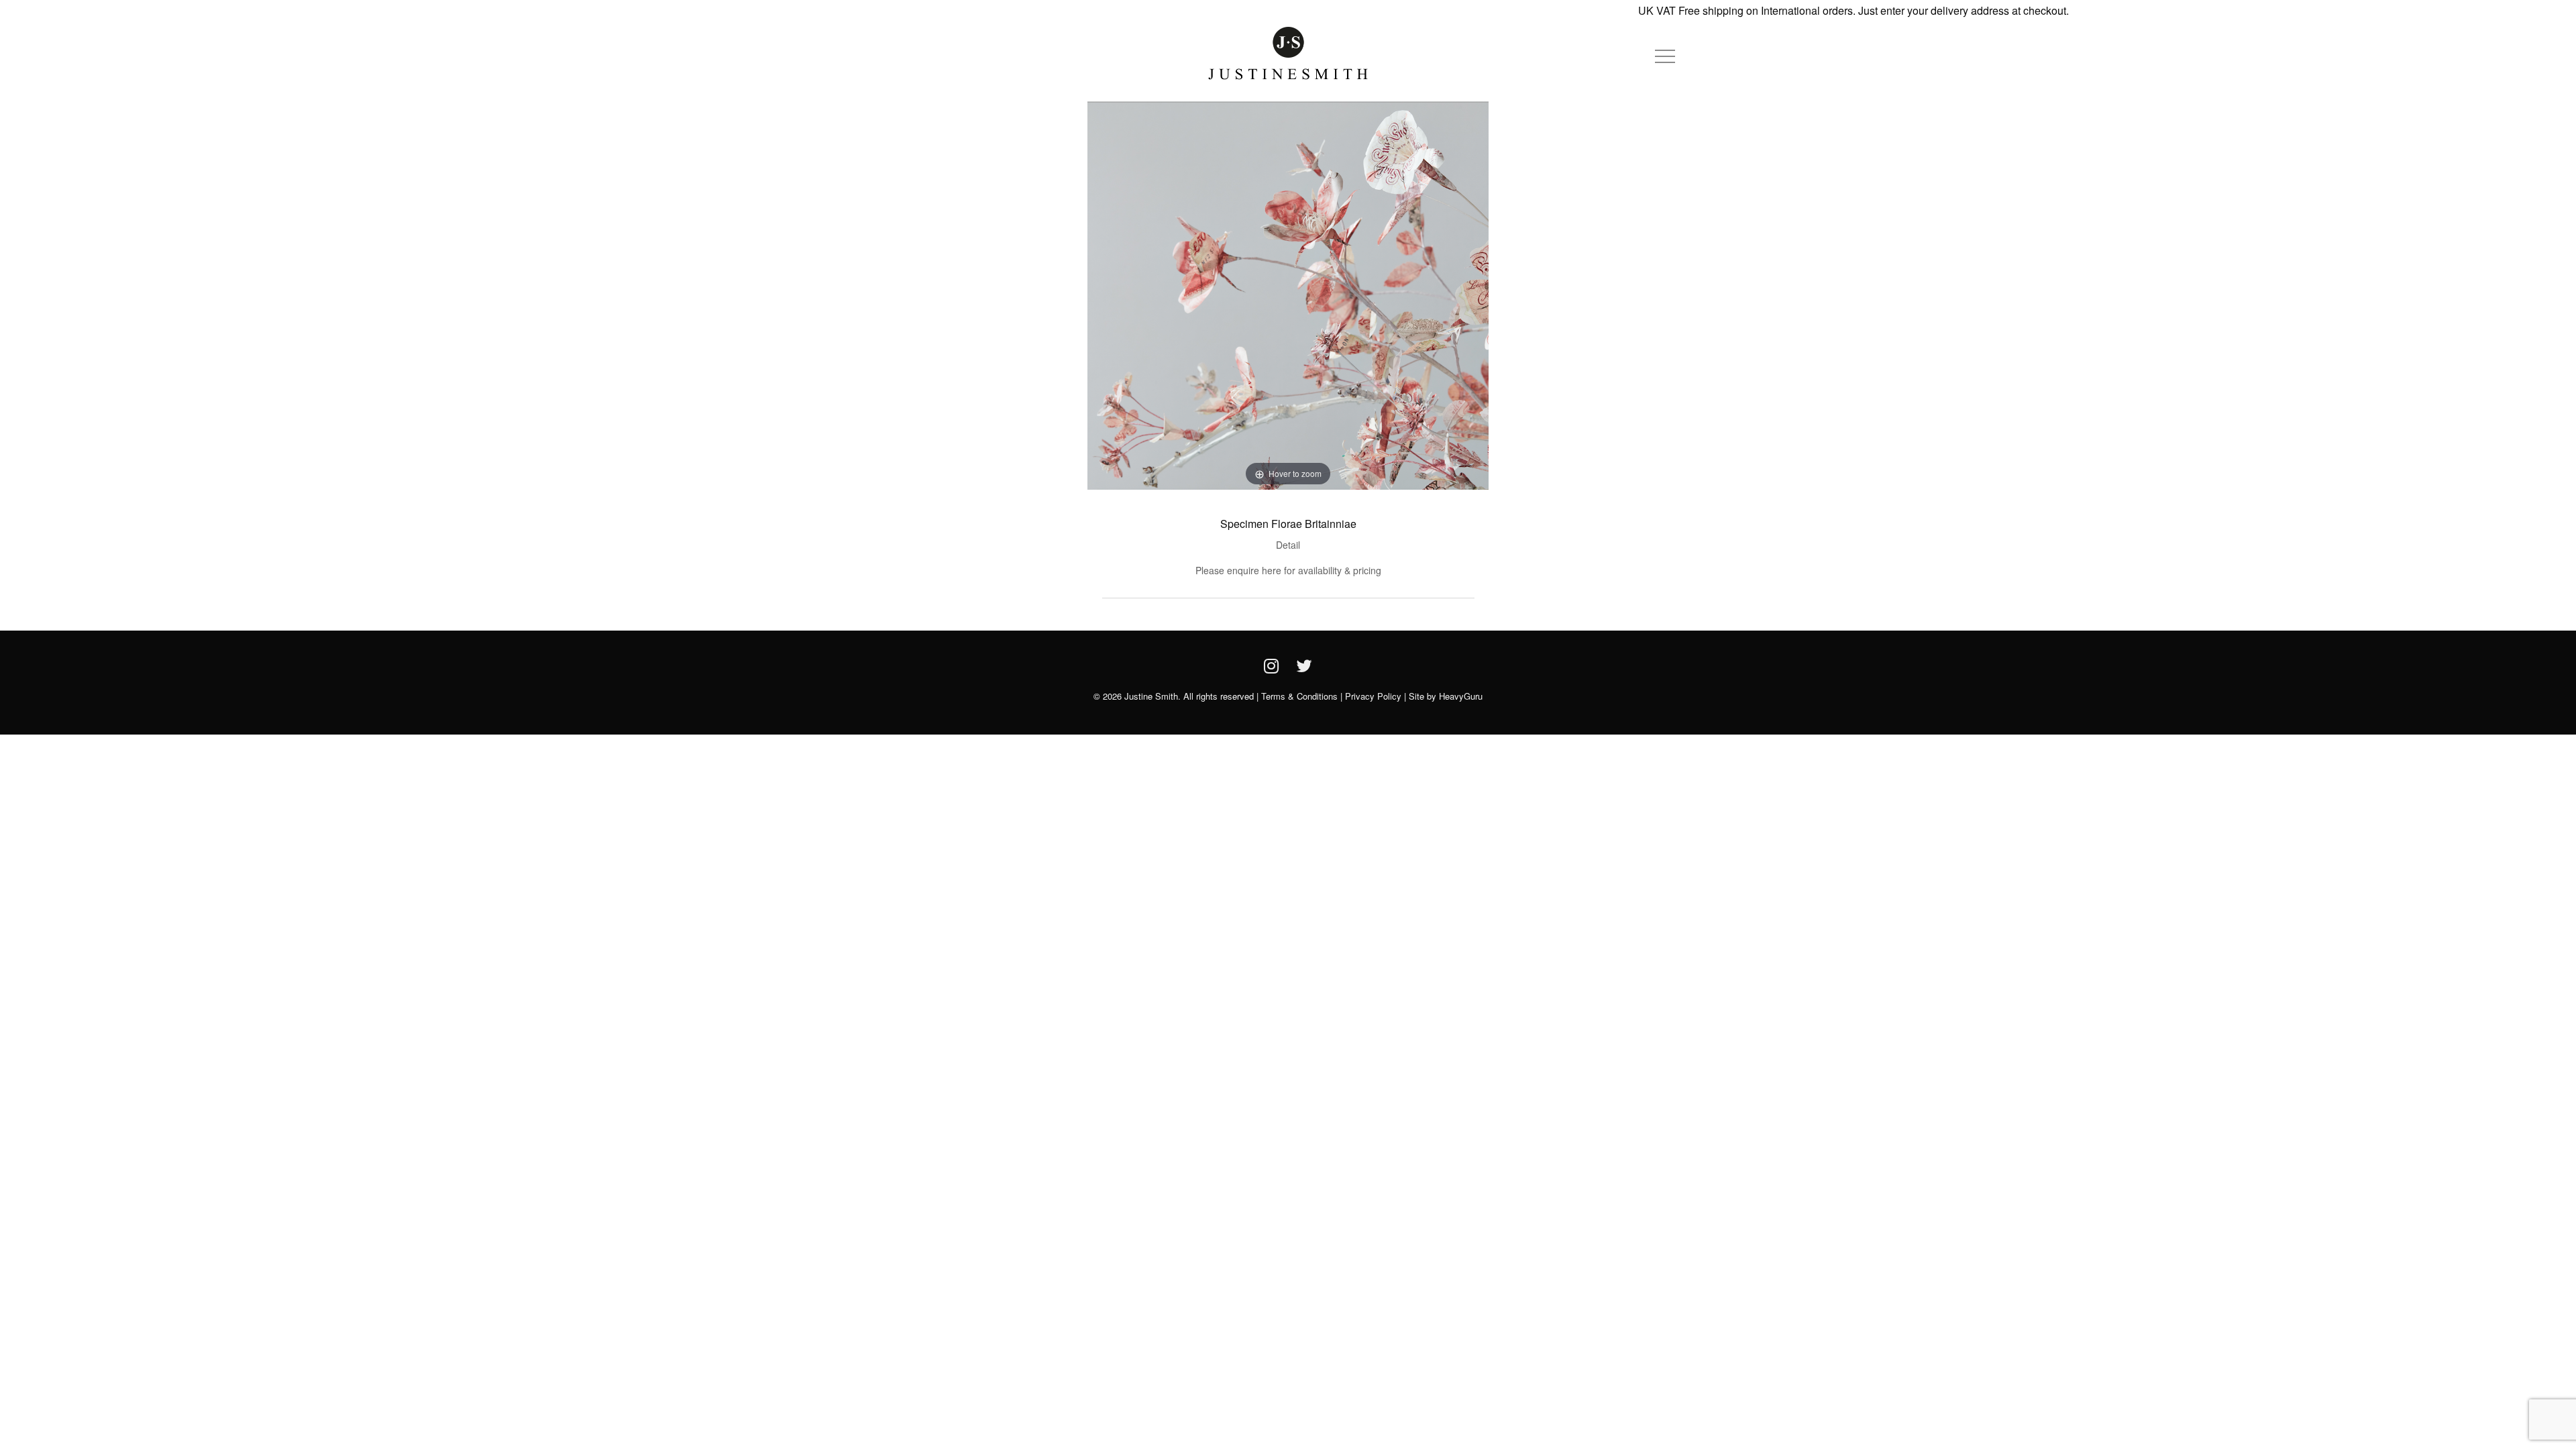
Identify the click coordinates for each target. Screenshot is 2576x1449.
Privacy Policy (1373, 696)
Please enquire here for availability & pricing (1288, 570)
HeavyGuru (1461, 696)
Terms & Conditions (1299, 696)
